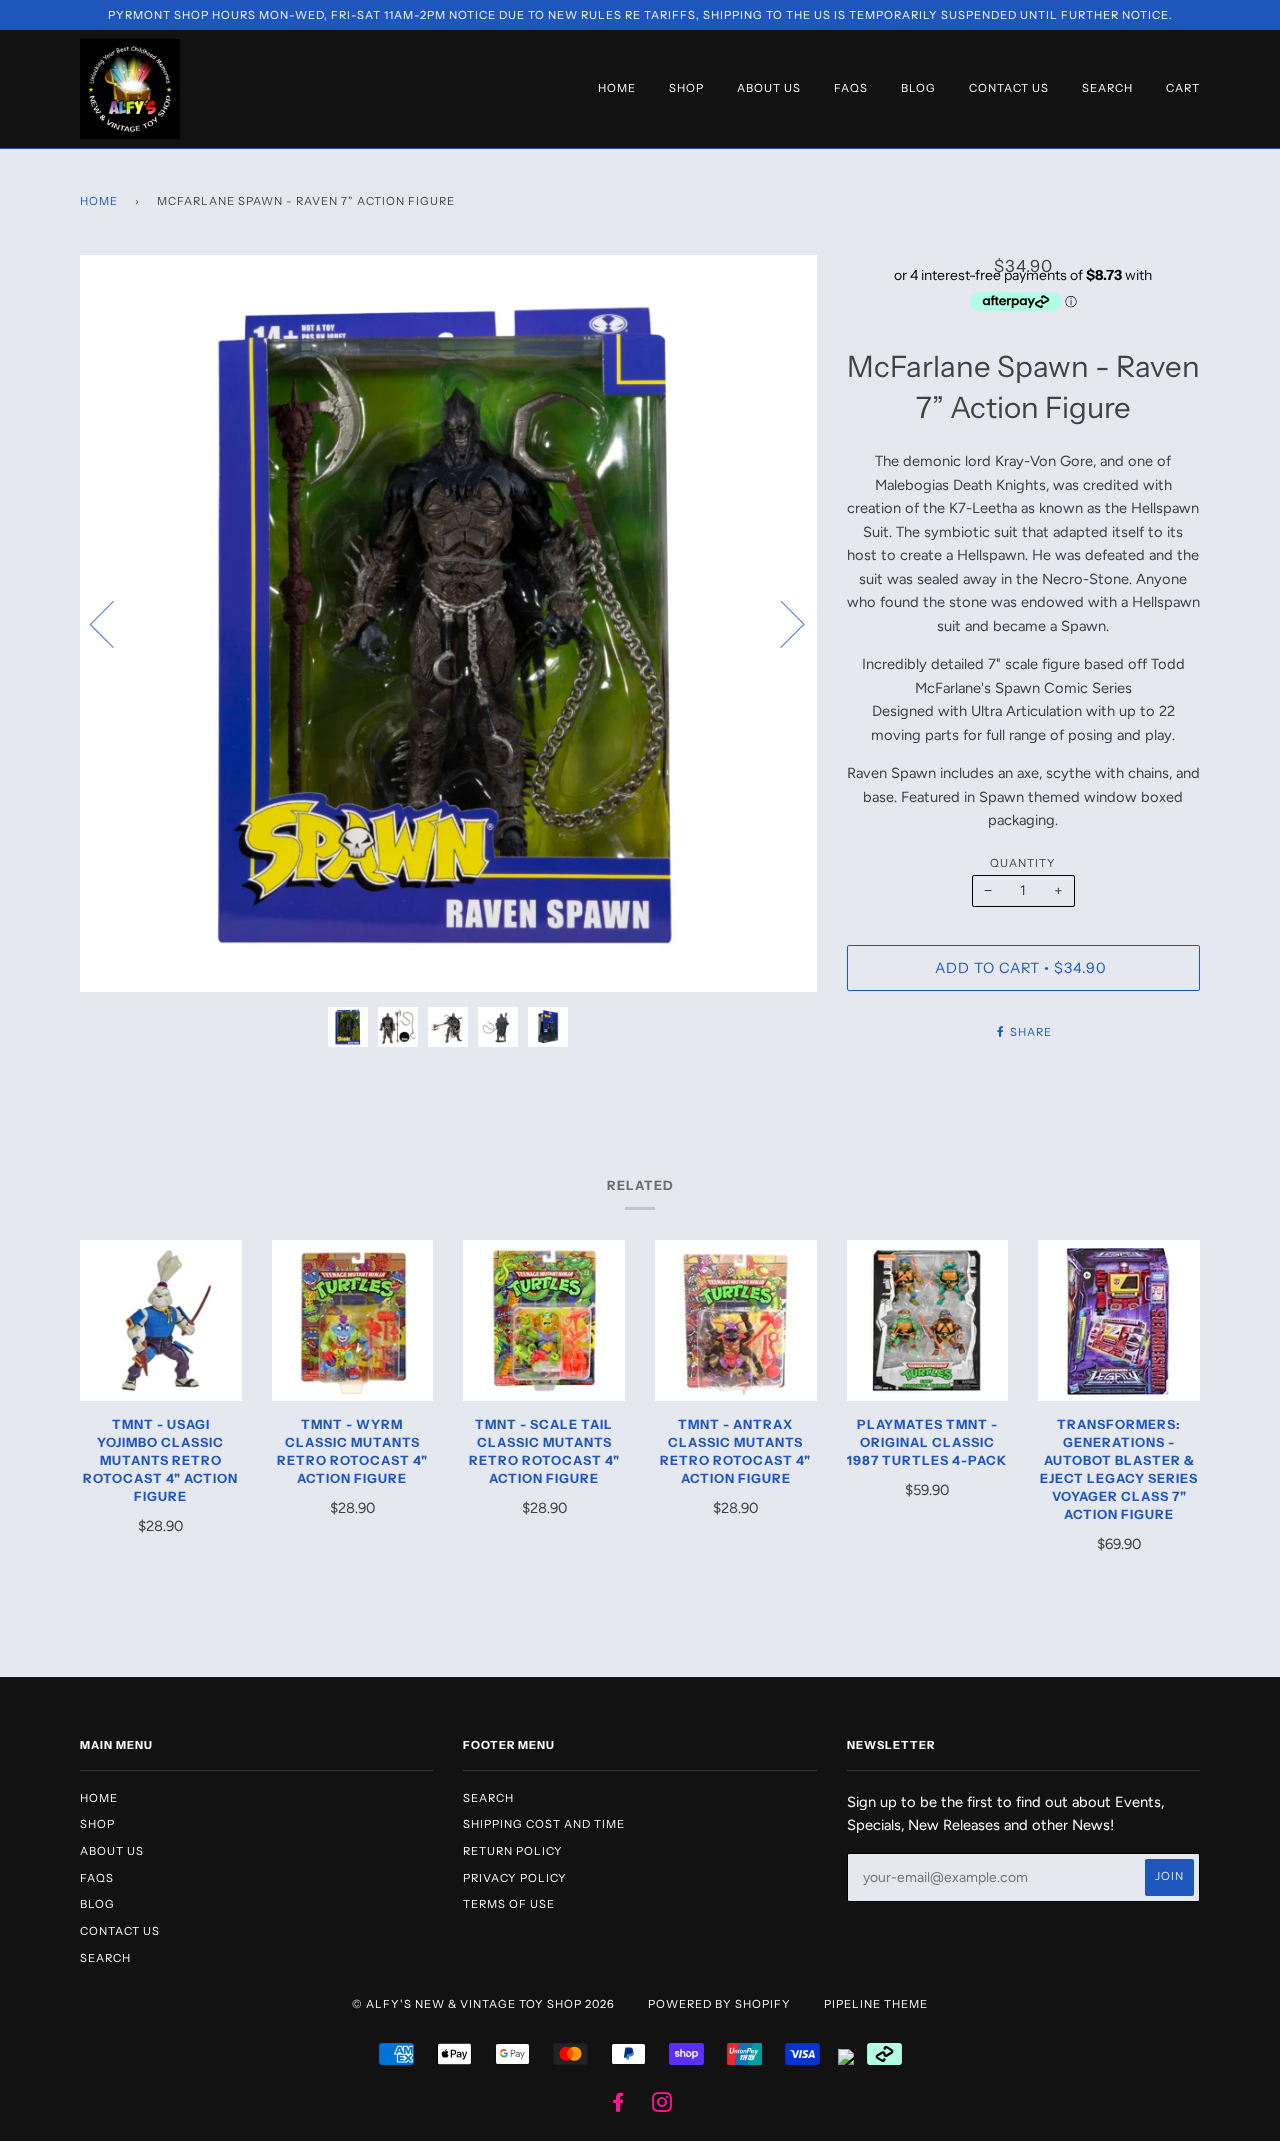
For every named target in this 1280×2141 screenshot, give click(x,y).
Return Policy (513, 1851)
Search (1107, 88)
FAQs (851, 88)
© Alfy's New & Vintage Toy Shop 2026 (483, 2004)
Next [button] (780, 623)
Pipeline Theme (876, 2004)
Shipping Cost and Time (544, 1824)
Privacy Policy (515, 1878)
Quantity (1023, 863)
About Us (769, 88)
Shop (686, 88)
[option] (448, 623)
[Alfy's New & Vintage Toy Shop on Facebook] (618, 2106)
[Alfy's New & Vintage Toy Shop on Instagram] (662, 2106)
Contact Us (1009, 88)
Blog (918, 88)
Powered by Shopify (719, 2004)
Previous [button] (114, 623)
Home (617, 88)
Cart (1183, 88)
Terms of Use (509, 1904)
